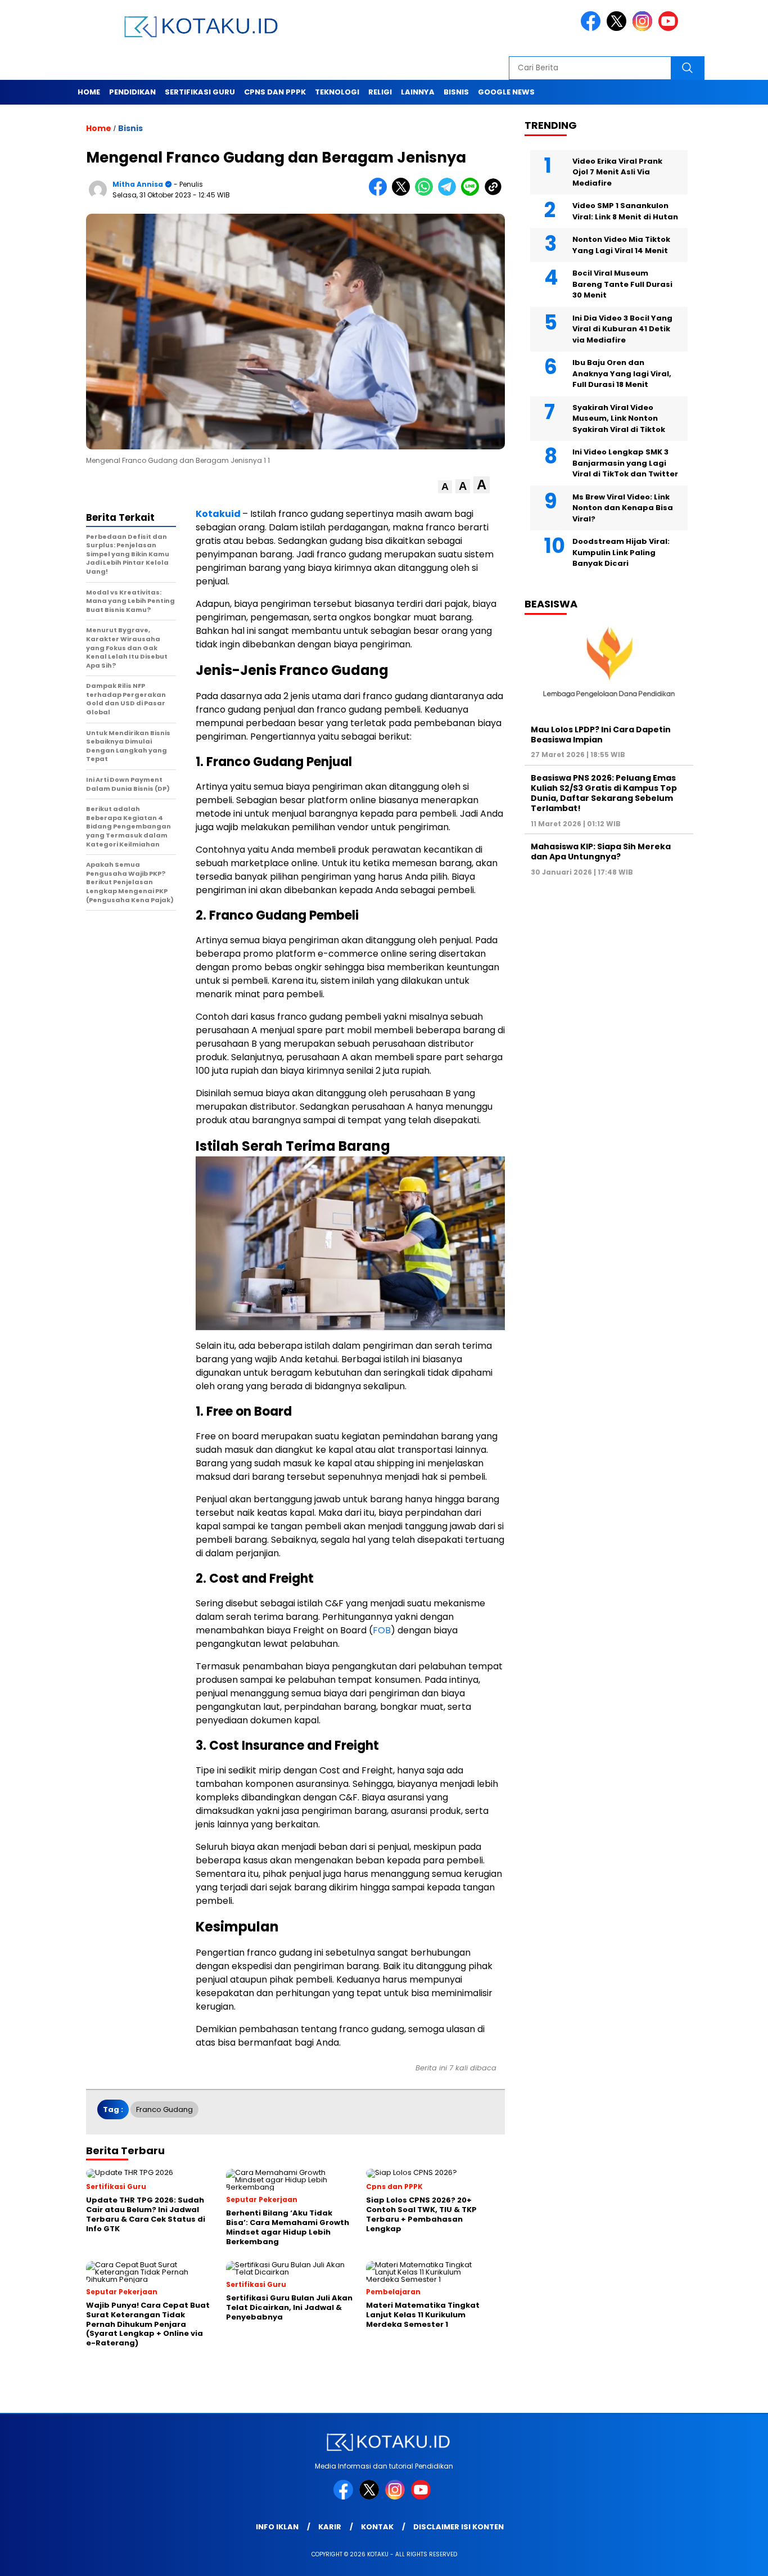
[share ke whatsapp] (426, 193)
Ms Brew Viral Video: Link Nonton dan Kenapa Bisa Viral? (623, 508)
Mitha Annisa (138, 184)
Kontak (377, 2527)
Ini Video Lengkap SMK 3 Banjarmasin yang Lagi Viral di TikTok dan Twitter (625, 463)
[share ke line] (473, 193)
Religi (380, 92)
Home (89, 92)
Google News (506, 92)
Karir (330, 2527)
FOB (382, 1630)
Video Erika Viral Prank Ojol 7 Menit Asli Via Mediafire (617, 172)
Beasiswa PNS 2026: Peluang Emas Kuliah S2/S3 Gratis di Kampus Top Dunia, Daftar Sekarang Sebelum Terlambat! (604, 793)
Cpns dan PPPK (275, 92)
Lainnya (418, 92)
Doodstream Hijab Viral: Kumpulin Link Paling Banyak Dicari (621, 553)
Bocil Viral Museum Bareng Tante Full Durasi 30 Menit (622, 285)
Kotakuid (219, 514)
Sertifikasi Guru (200, 92)
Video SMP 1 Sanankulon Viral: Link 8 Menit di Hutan (625, 212)
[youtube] (670, 28)
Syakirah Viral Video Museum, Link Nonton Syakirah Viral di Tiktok (619, 418)
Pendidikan (132, 92)
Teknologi (337, 92)
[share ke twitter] (403, 193)
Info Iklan (277, 2527)
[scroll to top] (736, 2559)
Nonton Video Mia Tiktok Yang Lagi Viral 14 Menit (621, 246)
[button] (445, 487)
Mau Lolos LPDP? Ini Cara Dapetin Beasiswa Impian (601, 735)
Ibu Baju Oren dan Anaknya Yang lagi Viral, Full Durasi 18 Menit (622, 374)
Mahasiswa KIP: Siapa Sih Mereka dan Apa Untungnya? (601, 852)
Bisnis (456, 92)
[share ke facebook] (380, 193)
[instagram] (644, 28)
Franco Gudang (164, 2109)
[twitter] (618, 28)
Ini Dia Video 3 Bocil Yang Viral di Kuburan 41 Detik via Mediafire (622, 329)
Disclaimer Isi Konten (458, 2527)
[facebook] (593, 28)
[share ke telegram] (449, 193)
